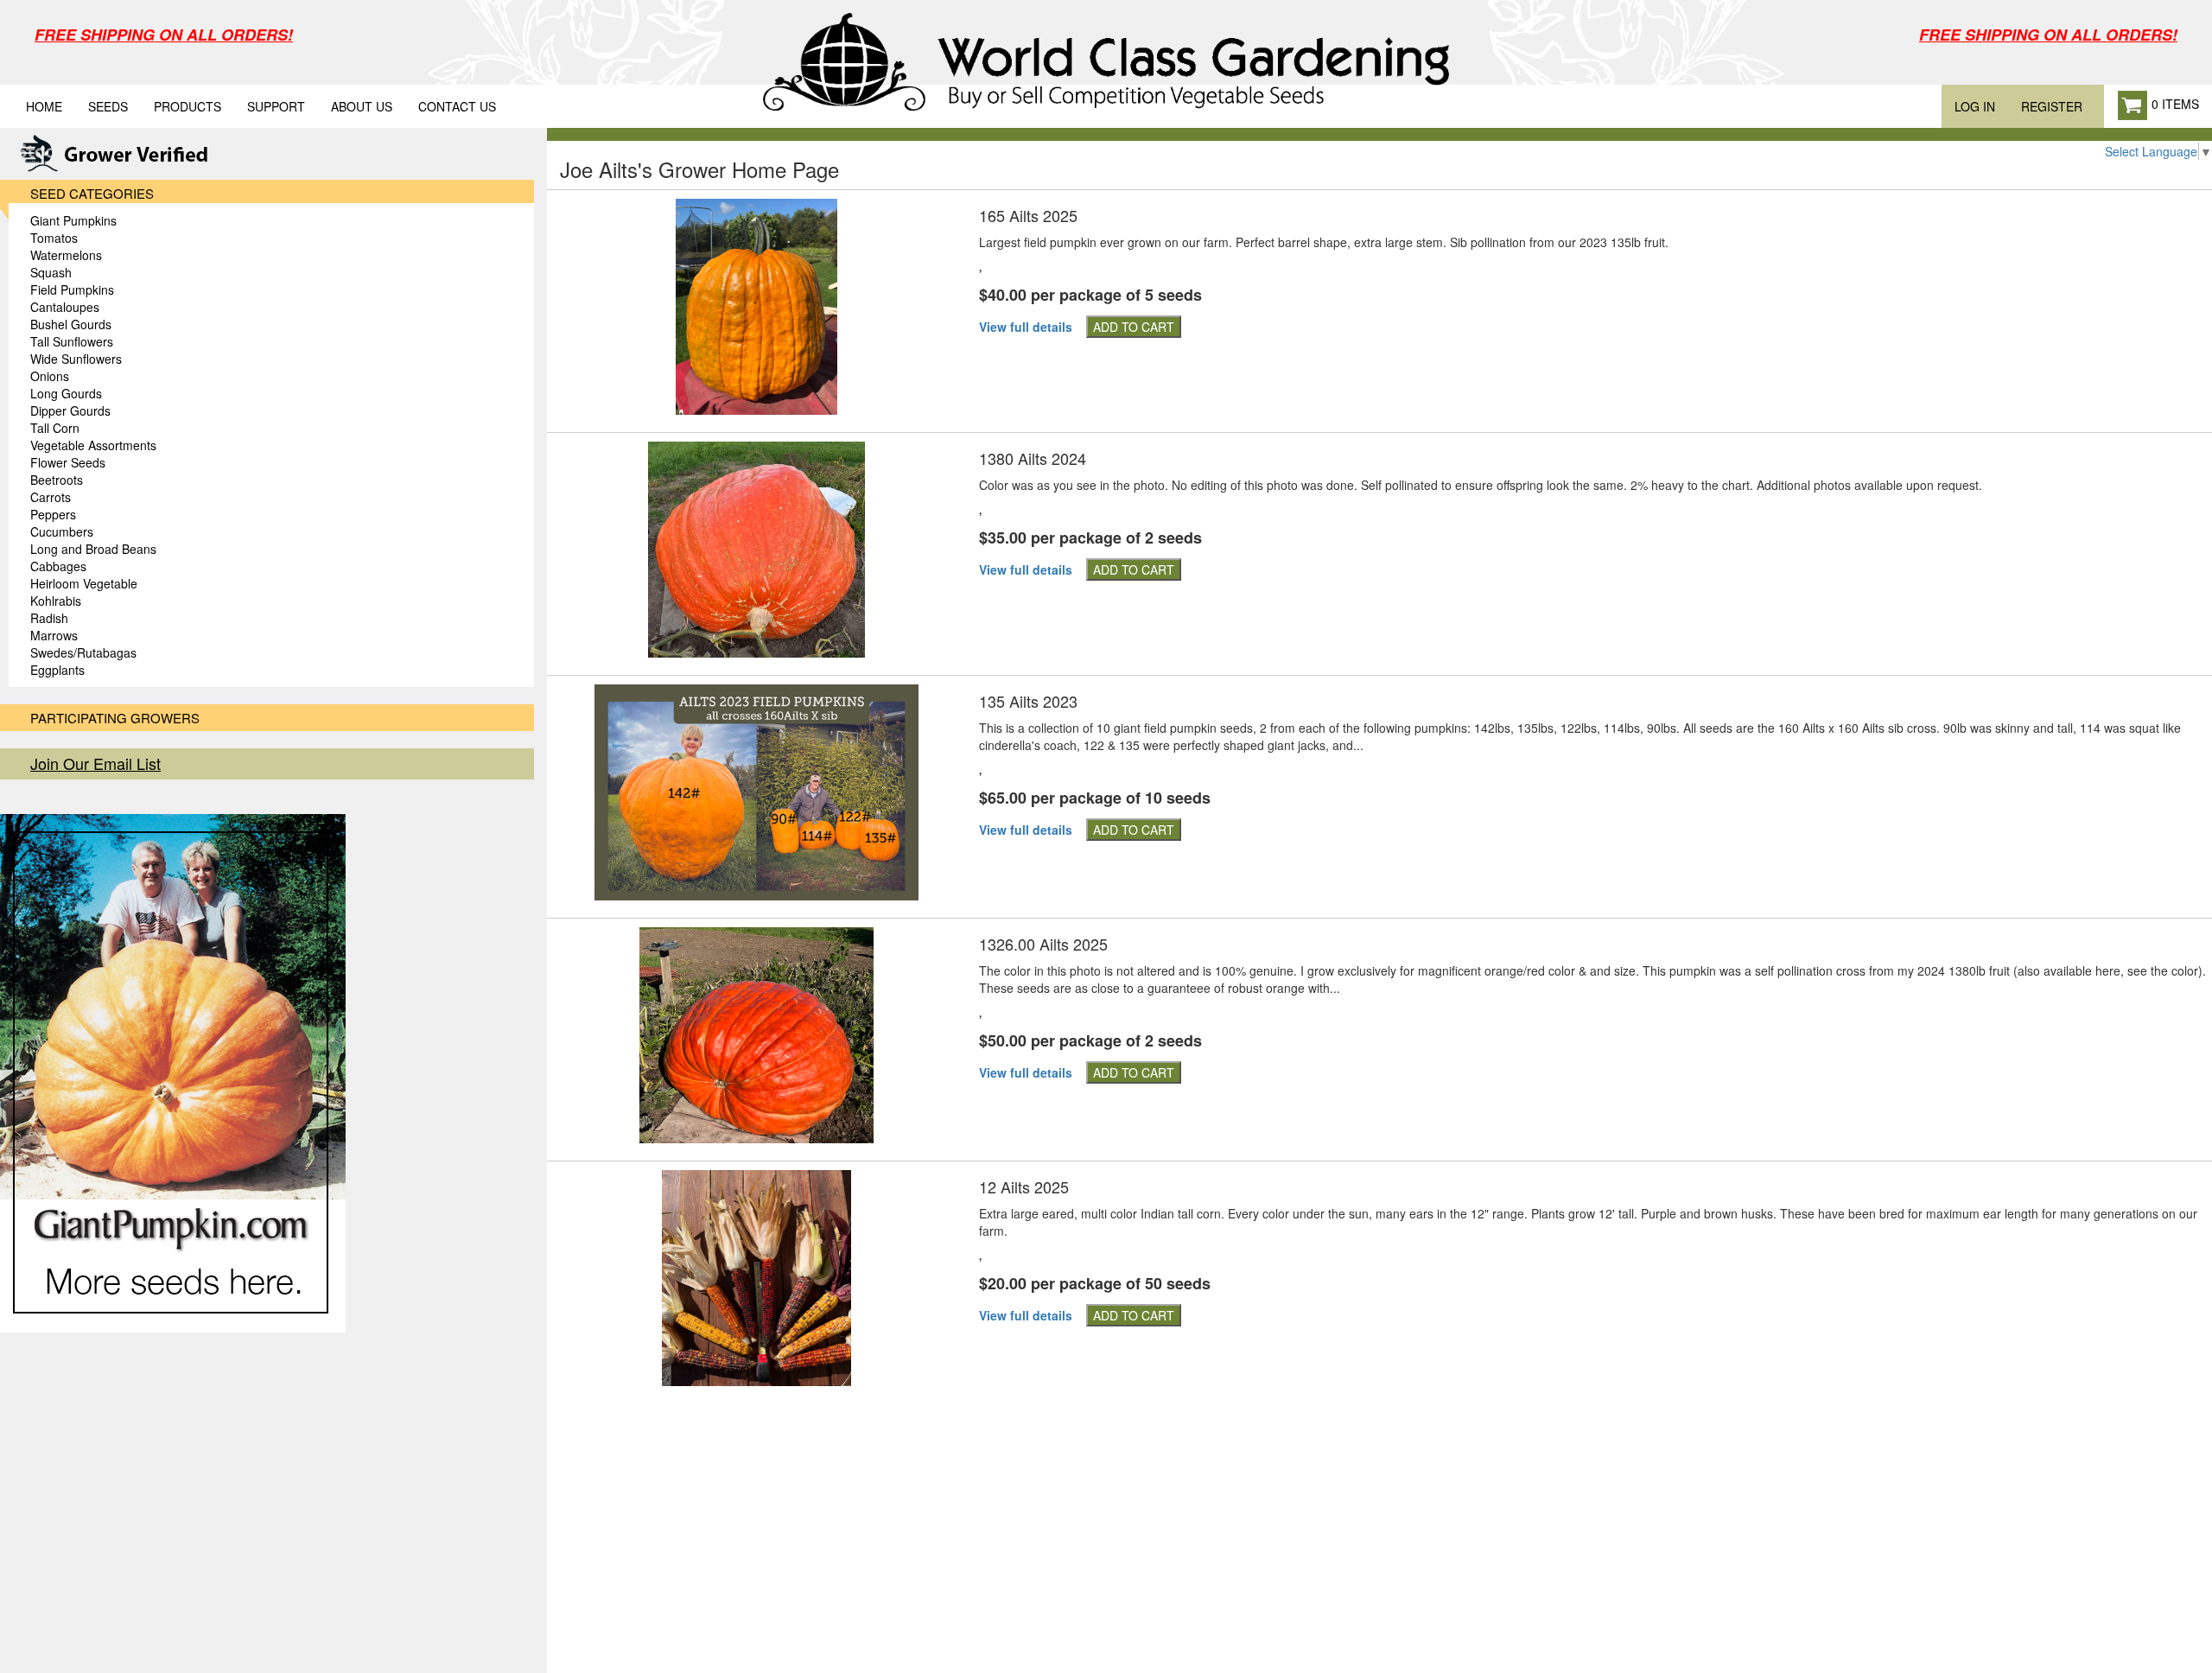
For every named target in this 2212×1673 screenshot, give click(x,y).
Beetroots (57, 480)
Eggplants (57, 670)
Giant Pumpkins (73, 220)
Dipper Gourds (70, 410)
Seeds (108, 106)
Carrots (51, 497)
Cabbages (58, 566)
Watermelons (66, 255)
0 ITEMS (2174, 104)
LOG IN (1975, 106)
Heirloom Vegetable (84, 583)
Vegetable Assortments (93, 445)
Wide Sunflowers (76, 359)
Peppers (53, 514)
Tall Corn (55, 428)
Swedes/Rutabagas (83, 652)
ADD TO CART (1134, 327)
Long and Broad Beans (93, 549)
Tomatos (54, 238)
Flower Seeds (68, 462)
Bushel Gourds (71, 324)
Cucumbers (62, 531)
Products (188, 106)
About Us (362, 106)
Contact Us (457, 106)
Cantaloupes (65, 307)
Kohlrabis (56, 601)
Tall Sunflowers (72, 341)
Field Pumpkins (72, 289)
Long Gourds (66, 393)
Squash (51, 272)
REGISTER (2052, 106)
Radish (49, 618)
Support (276, 106)
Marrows (54, 635)
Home (44, 106)
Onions (50, 376)
